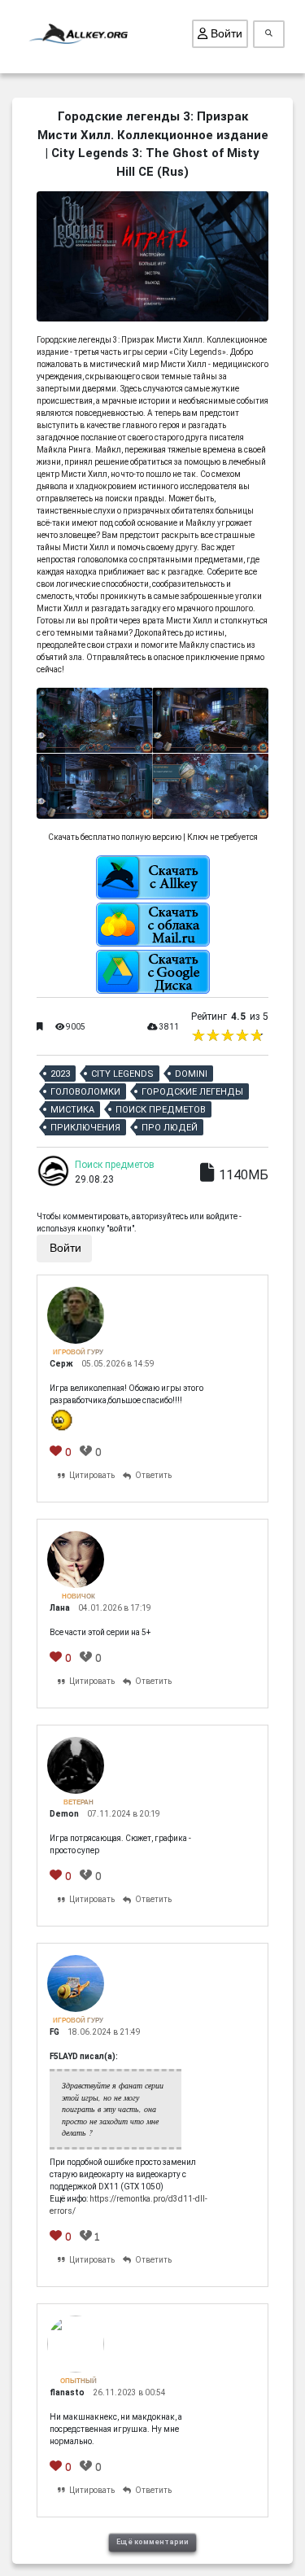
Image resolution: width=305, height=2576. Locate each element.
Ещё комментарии (152, 2542)
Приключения (85, 1128)
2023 (60, 1074)
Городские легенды (192, 1092)
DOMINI (191, 1074)
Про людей (170, 1128)
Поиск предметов (161, 1110)
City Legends (122, 1074)
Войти (225, 33)
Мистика (72, 1110)
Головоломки (85, 1092)
